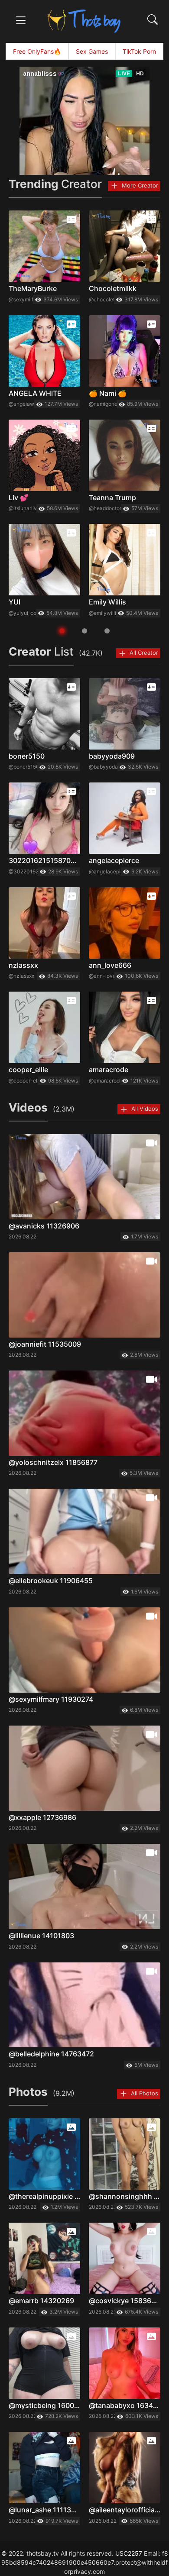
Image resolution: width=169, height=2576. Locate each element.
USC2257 (129, 2553)
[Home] (84, 21)
